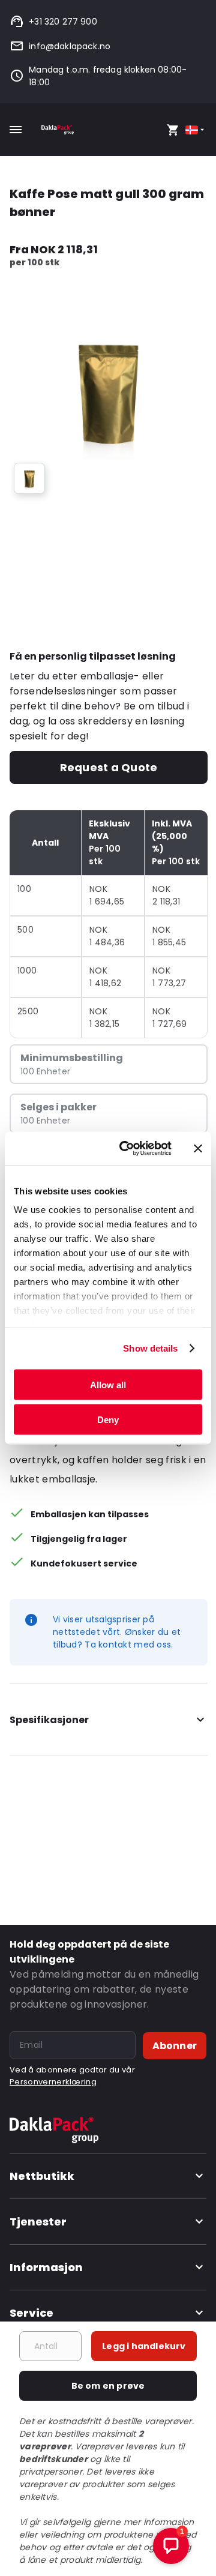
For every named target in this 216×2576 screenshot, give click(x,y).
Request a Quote (109, 767)
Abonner (175, 2046)
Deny (108, 1420)
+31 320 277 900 (63, 22)
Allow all (108, 1384)
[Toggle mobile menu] (16, 130)
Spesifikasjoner (49, 1720)
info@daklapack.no (70, 46)
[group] (29, 478)
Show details (150, 1348)
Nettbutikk (42, 2176)
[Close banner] (198, 1148)
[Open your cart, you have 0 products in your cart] (173, 130)
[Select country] (196, 130)
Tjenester (38, 2222)
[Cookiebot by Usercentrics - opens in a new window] (127, 1149)
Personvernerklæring (53, 2082)
